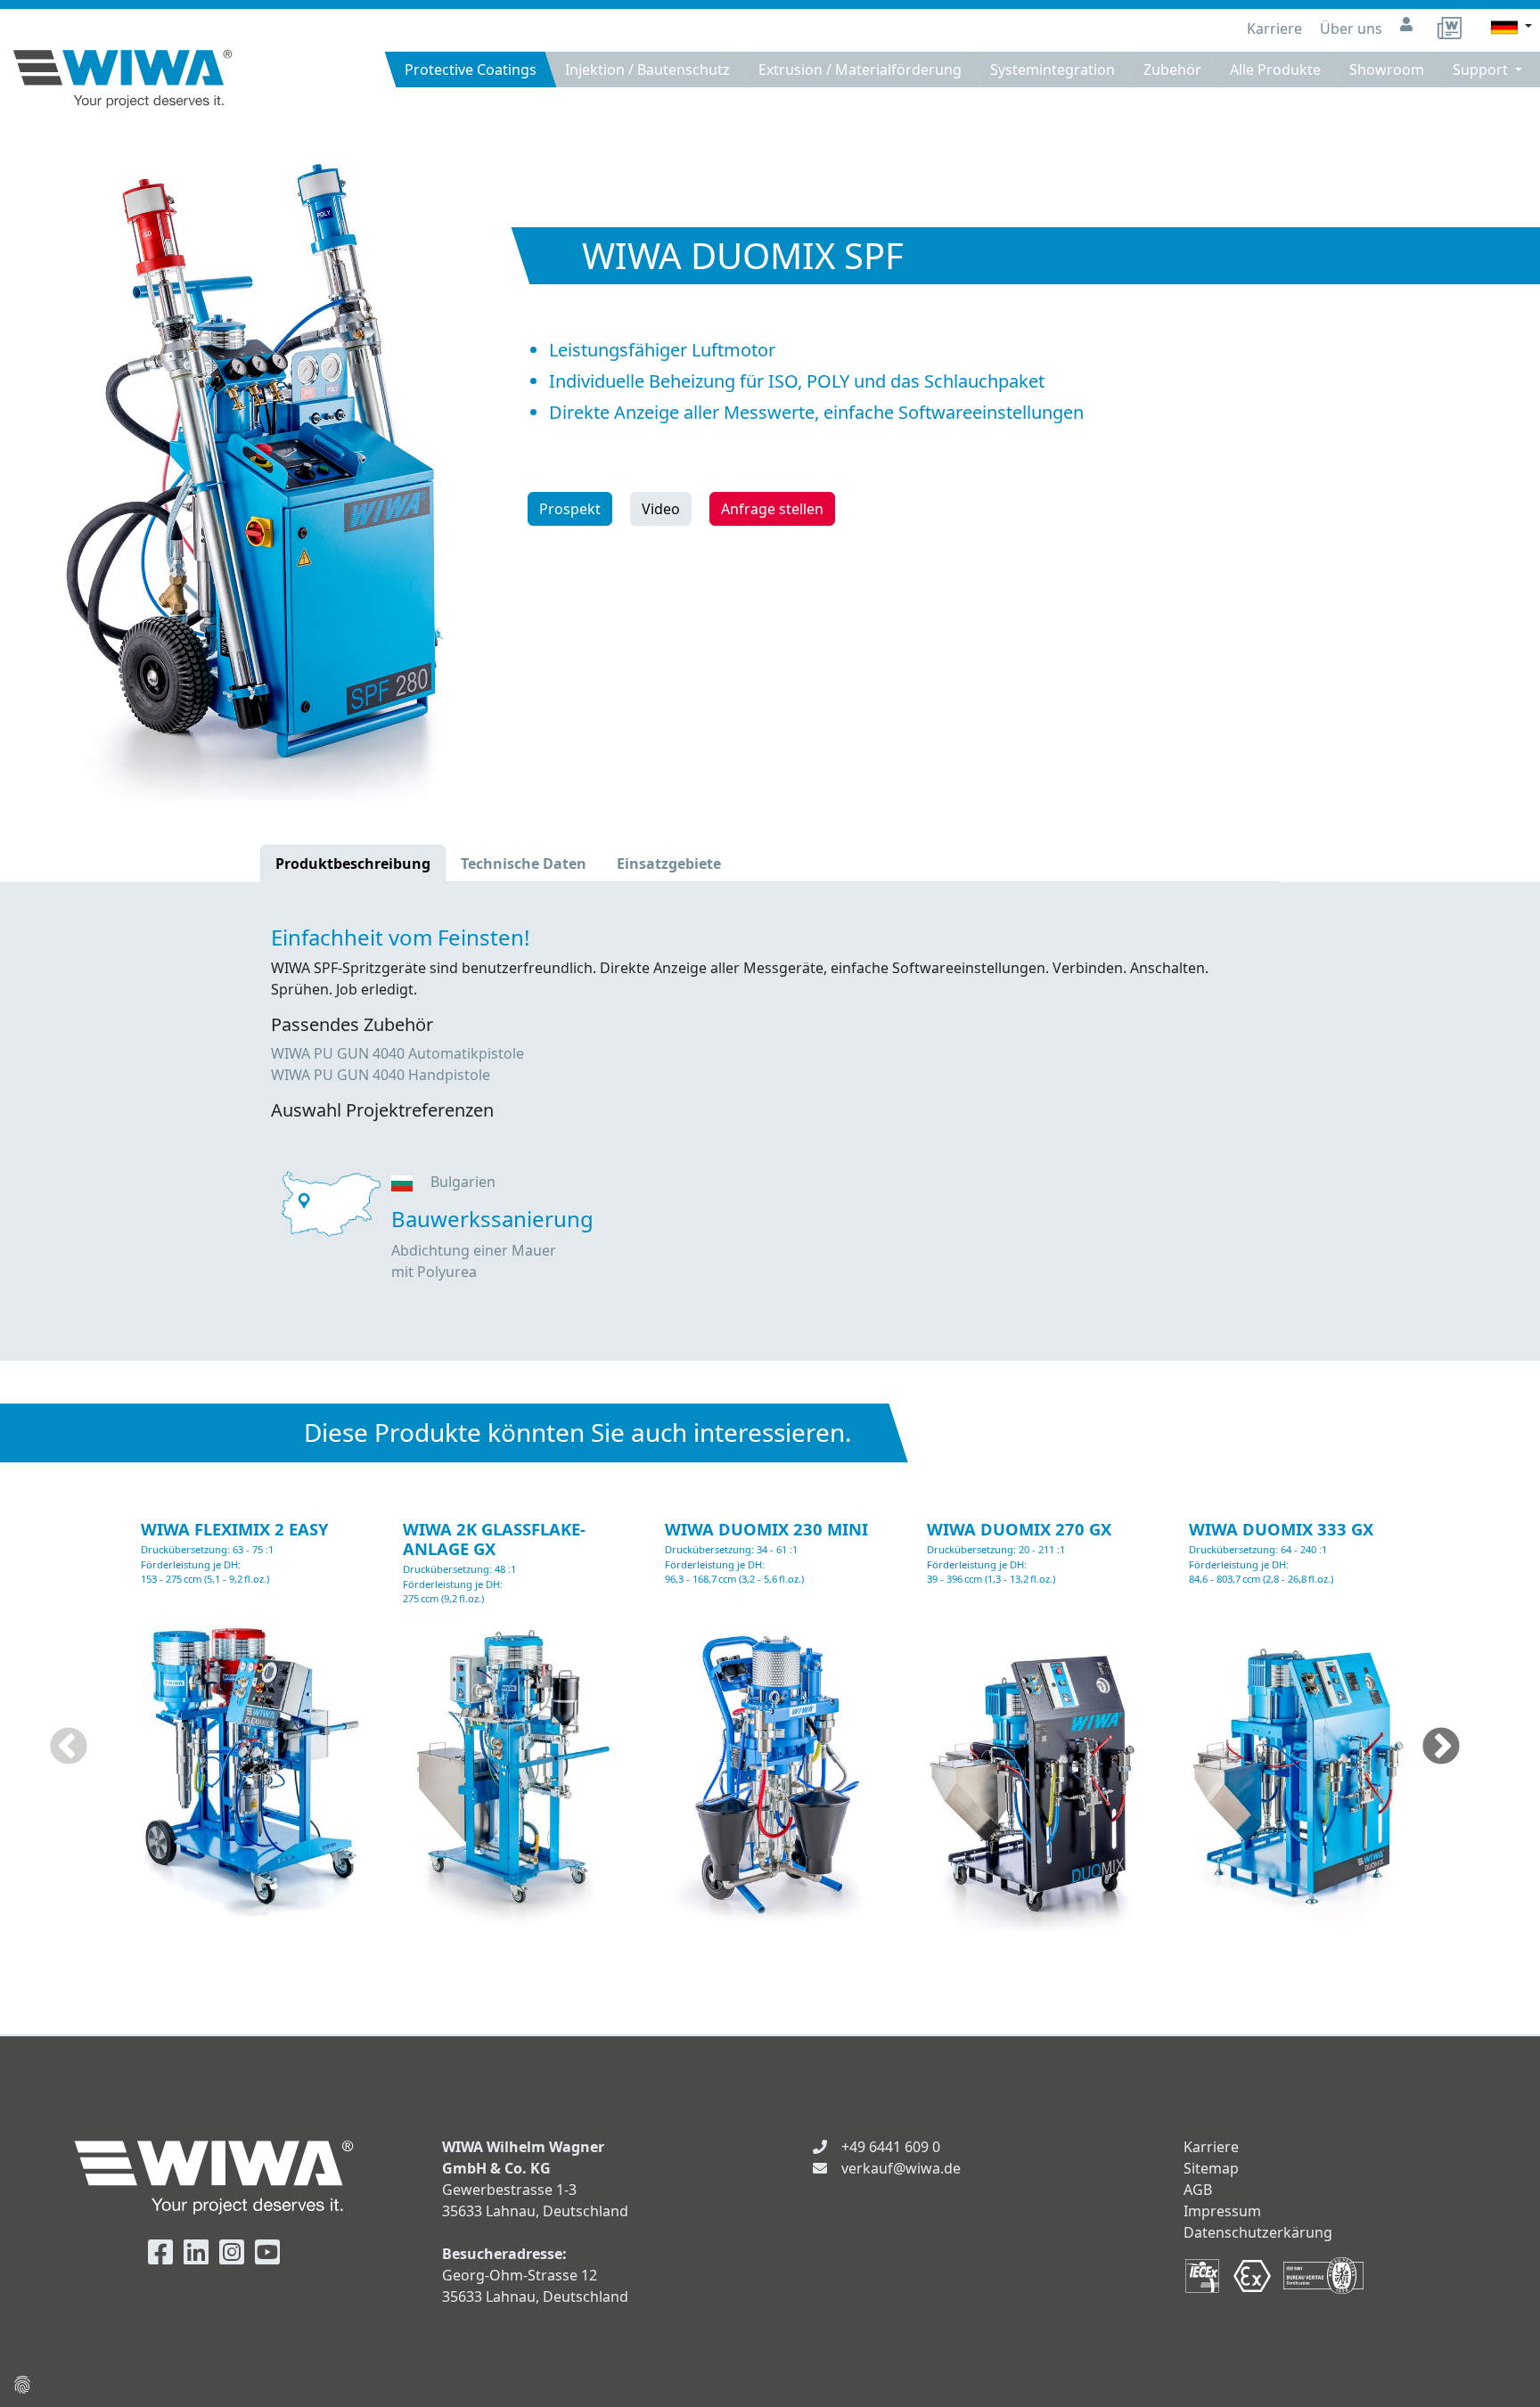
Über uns (1353, 29)
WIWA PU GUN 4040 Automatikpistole (397, 1053)
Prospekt (570, 509)
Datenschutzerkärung (1258, 2232)
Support (1482, 70)
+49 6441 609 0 (891, 2147)
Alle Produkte (1275, 70)
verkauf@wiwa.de (901, 2168)
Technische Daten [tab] (524, 864)
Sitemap (1211, 2168)
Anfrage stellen (772, 509)
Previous (69, 1748)
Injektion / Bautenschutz (647, 70)
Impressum (1222, 2211)
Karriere (1276, 29)
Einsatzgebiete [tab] (669, 864)
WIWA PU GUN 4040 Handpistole (381, 1075)
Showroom (1387, 70)
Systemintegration (1053, 70)
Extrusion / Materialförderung (860, 70)
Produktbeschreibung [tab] (353, 864)
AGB (1198, 2190)
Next (1441, 1748)
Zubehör (1172, 70)
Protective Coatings (471, 70)
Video (661, 509)
